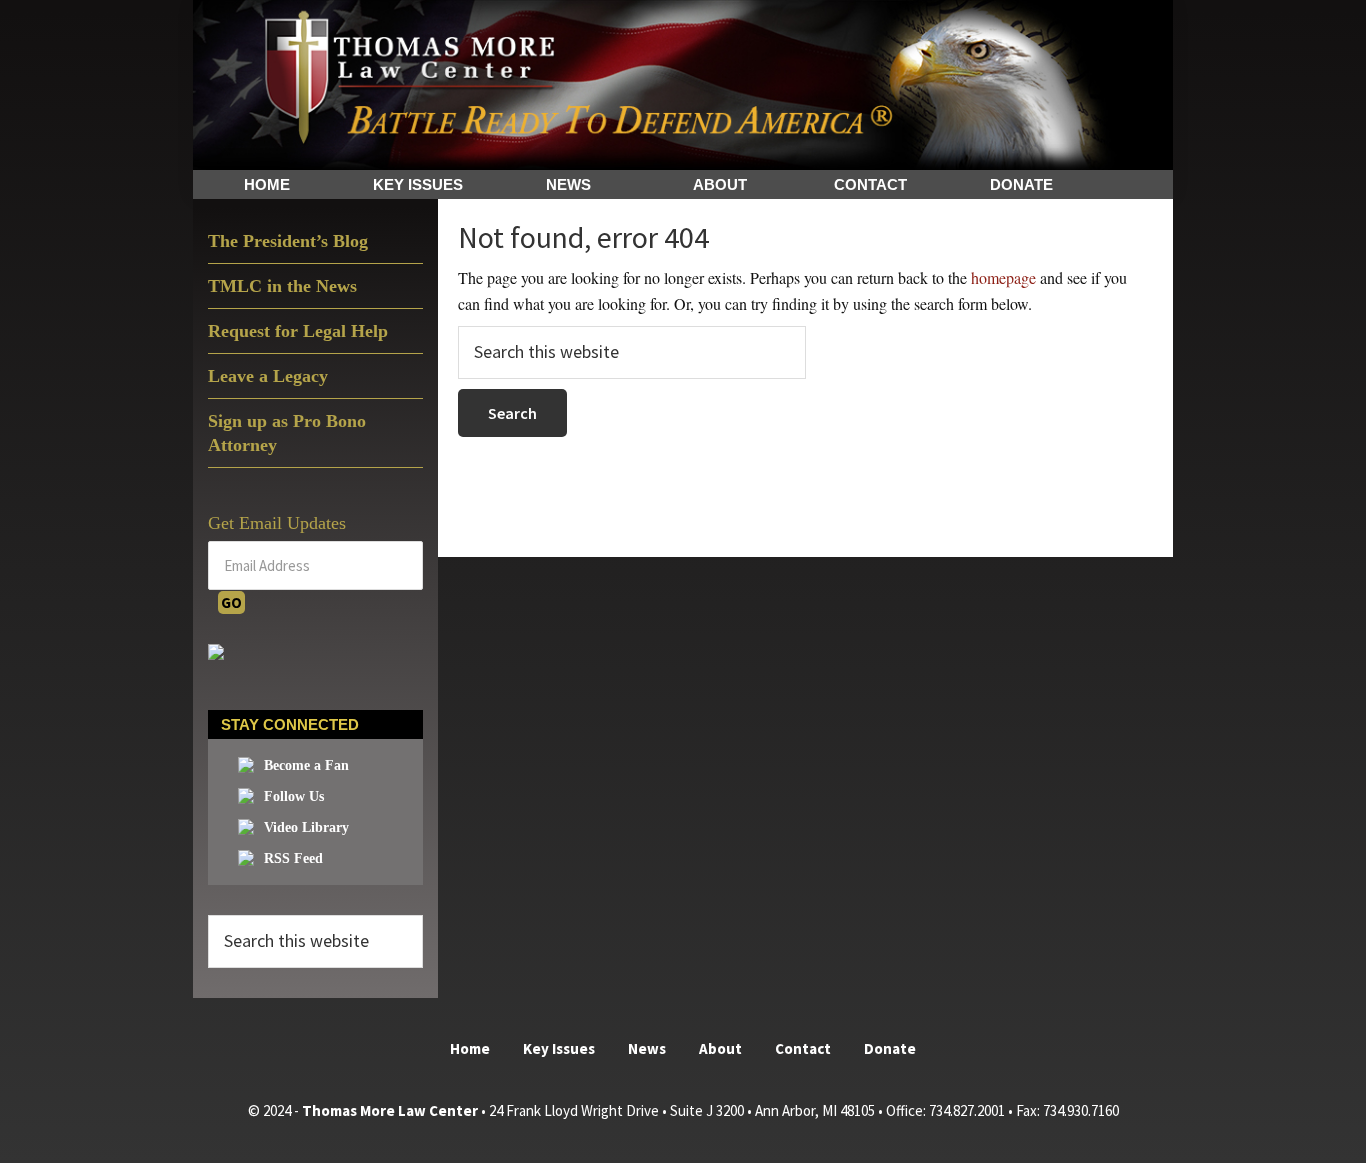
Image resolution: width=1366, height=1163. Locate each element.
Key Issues (559, 1048)
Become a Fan (306, 765)
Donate (890, 1048)
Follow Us (294, 796)
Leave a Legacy (268, 376)
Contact (803, 1048)
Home (470, 1048)
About (720, 1048)
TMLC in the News (282, 286)
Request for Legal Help (298, 331)
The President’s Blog (288, 241)
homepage (1003, 277)
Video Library (306, 827)
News (647, 1048)
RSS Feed (293, 858)
